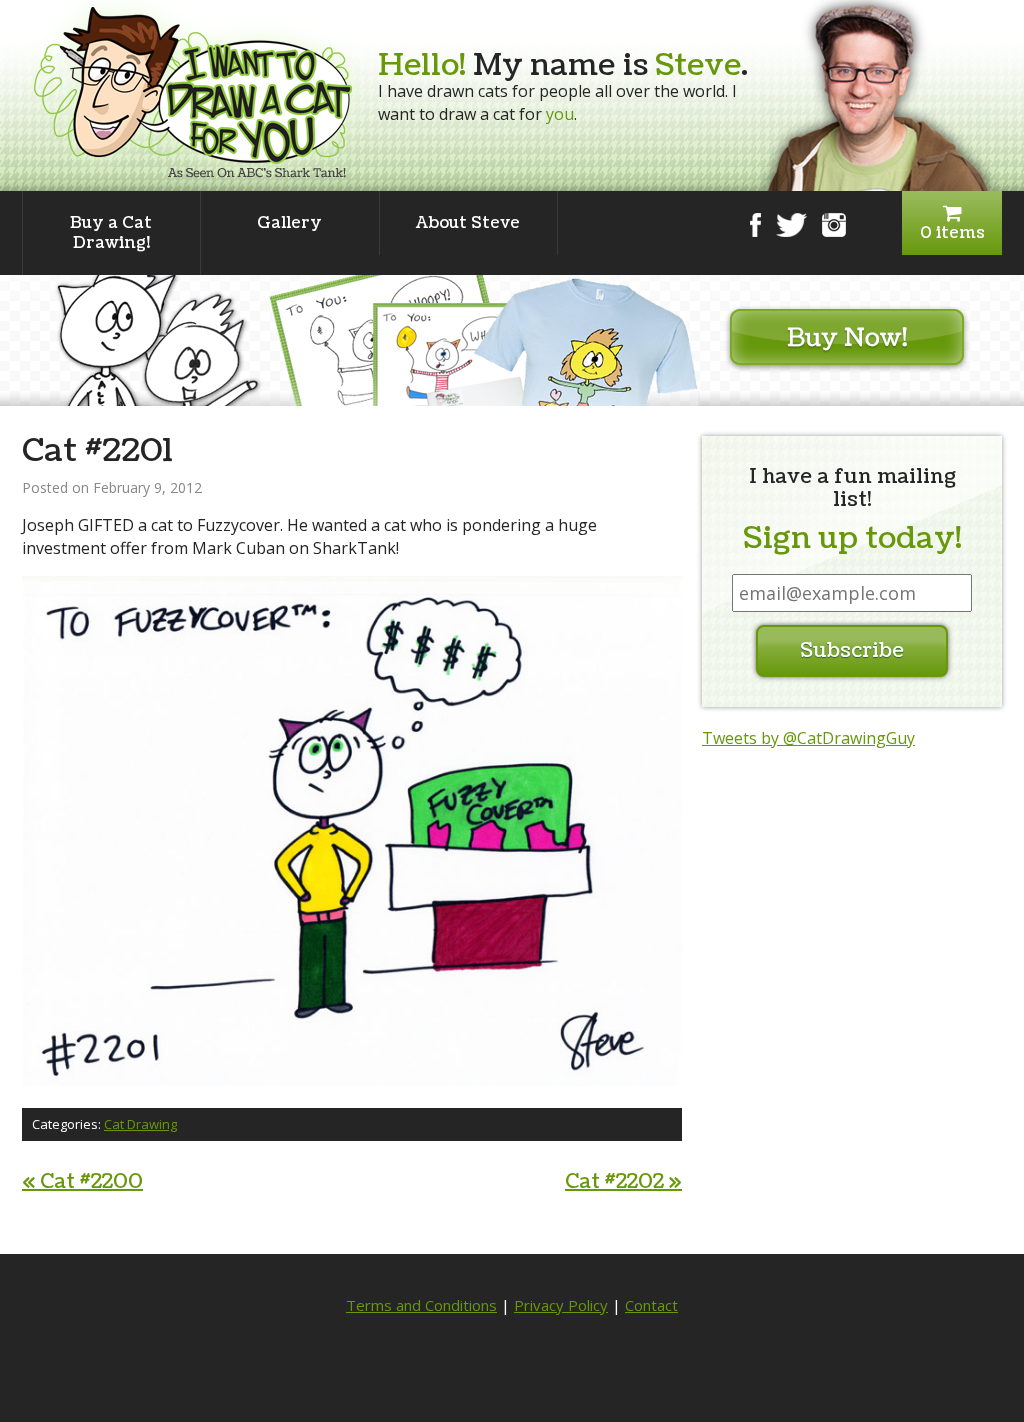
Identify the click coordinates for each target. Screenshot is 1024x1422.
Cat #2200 (82, 1182)
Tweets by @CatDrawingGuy (808, 738)
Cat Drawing (140, 1124)
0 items (952, 233)
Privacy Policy (561, 1305)
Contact (651, 1305)
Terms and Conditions (421, 1305)
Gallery (289, 223)
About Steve (468, 223)
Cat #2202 (623, 1182)
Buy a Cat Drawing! (111, 233)
